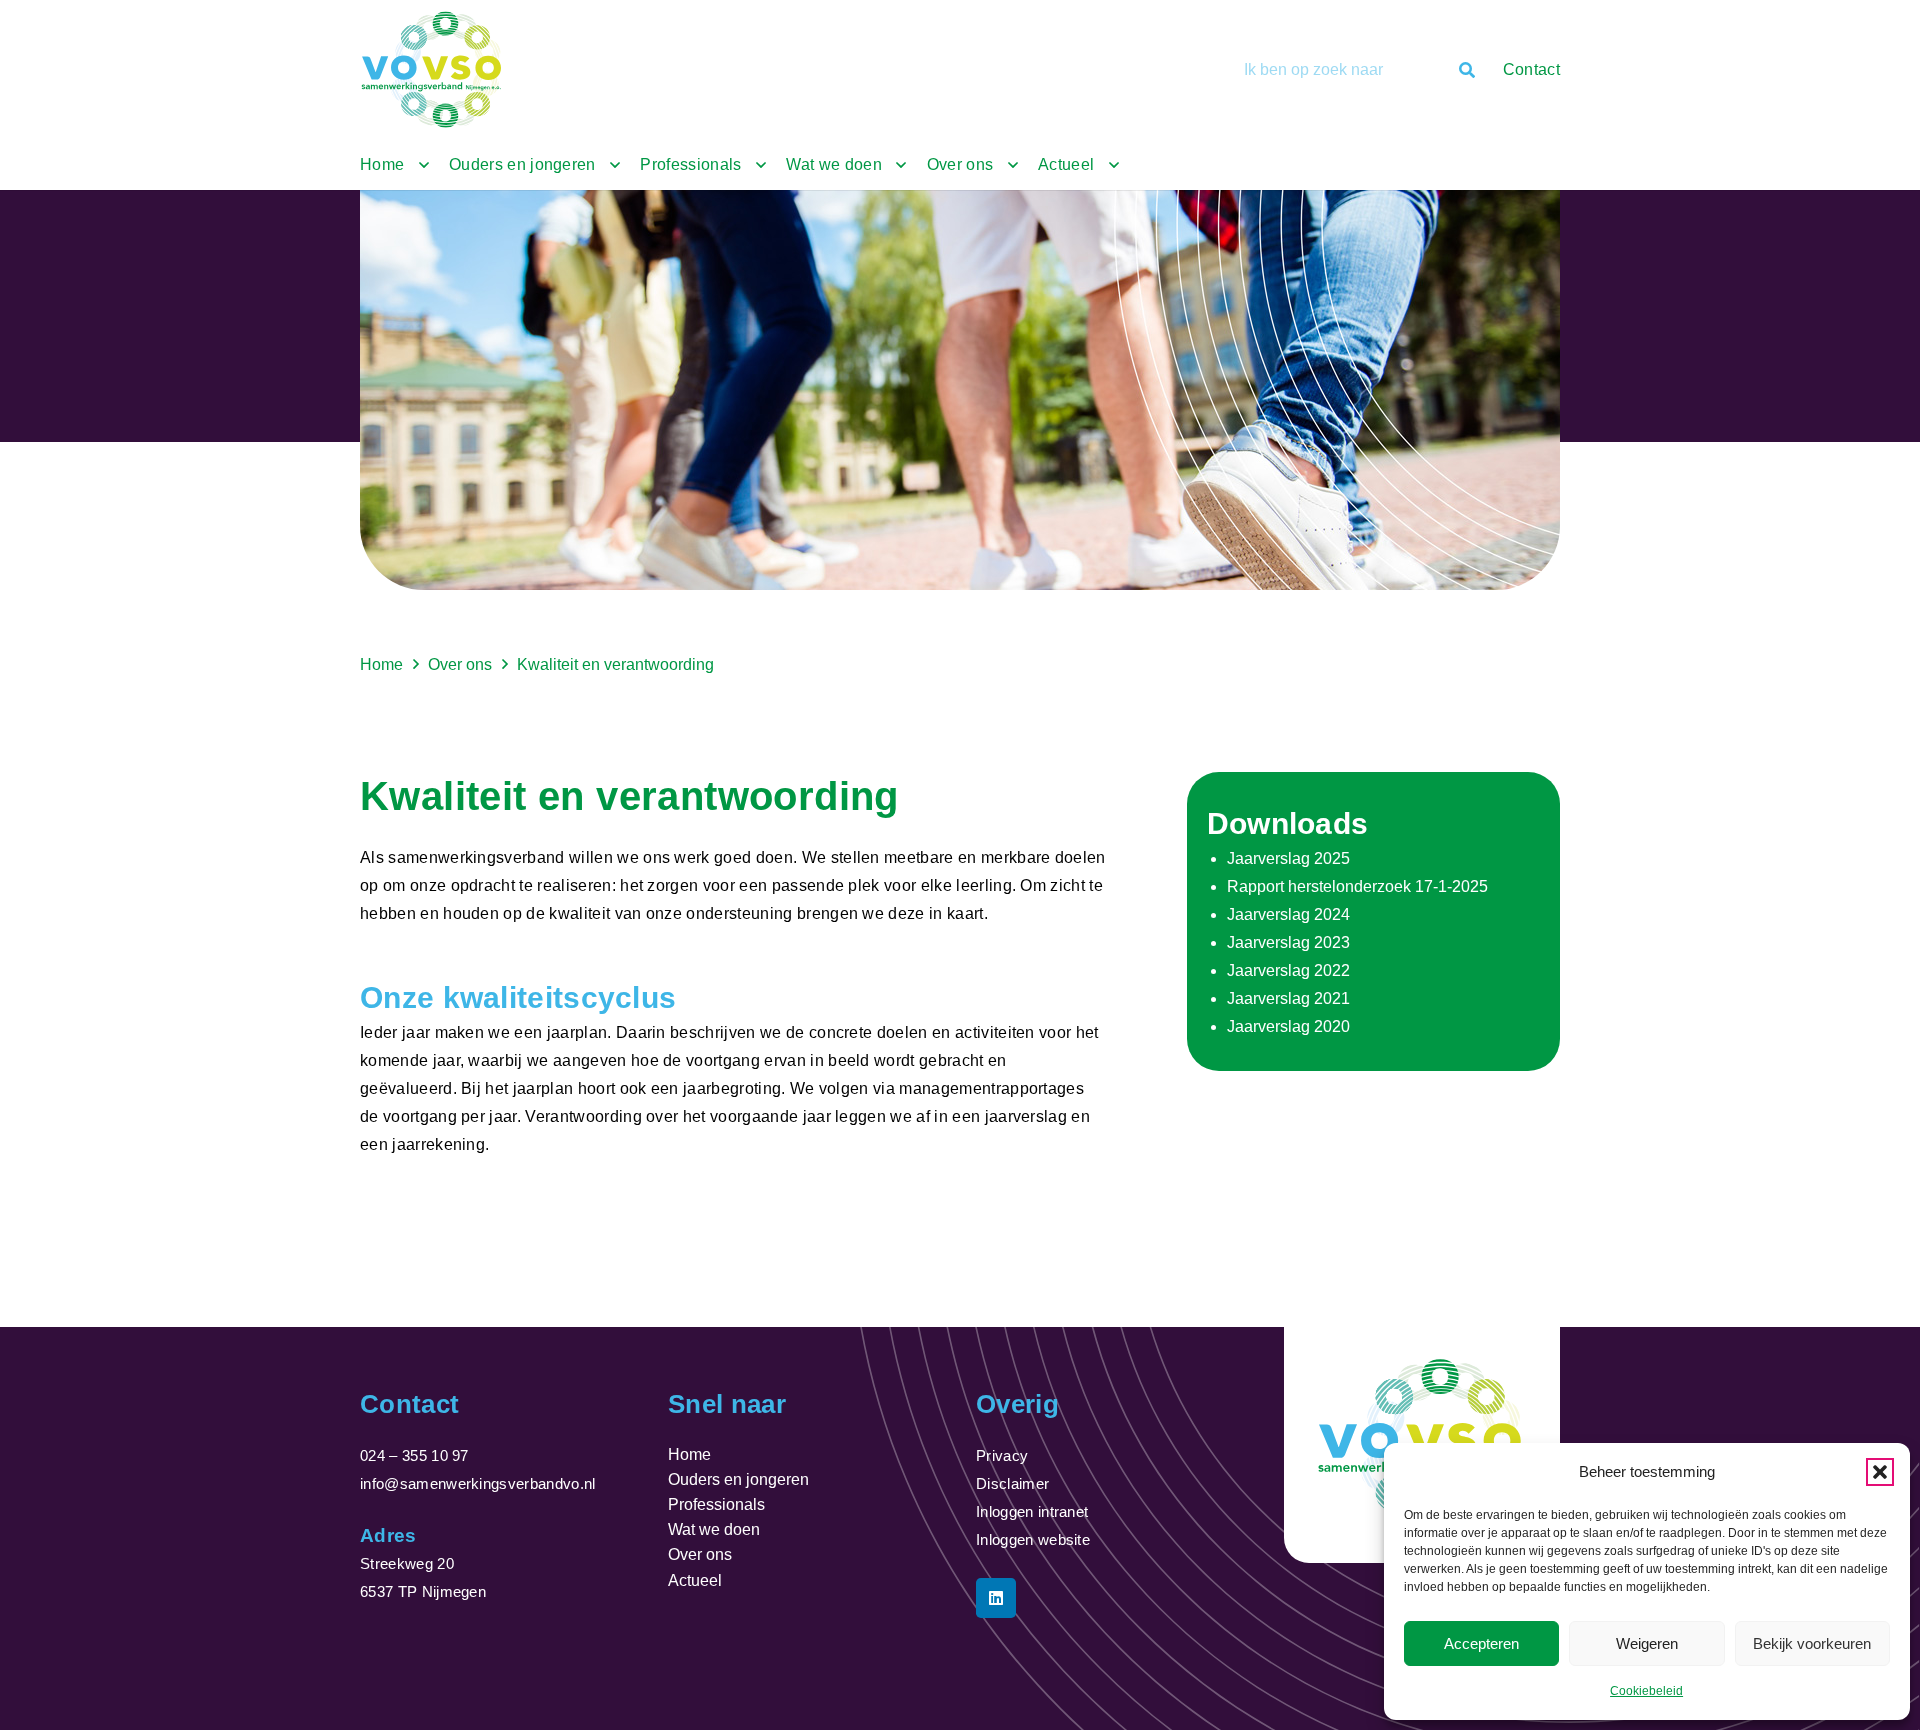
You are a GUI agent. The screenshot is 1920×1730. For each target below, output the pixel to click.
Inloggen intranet (1032, 1511)
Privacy (1002, 1455)
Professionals (716, 1504)
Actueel (695, 1580)
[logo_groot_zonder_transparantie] (433, 70)
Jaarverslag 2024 (1288, 914)
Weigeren (1647, 1643)
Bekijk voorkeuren (1812, 1643)
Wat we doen (714, 1529)
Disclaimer (1012, 1483)
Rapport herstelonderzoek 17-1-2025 (1357, 886)
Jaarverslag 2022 (1288, 970)
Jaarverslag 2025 (1288, 858)
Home (689, 1454)
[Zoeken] (1467, 70)
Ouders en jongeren (738, 1479)
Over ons (700, 1554)
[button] (1880, 1472)
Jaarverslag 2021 (1288, 998)
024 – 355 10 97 (414, 1455)
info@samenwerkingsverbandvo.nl (478, 1483)
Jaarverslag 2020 (1288, 1026)
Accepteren (1481, 1643)
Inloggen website (1033, 1539)
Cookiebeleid (1646, 1691)
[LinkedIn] (996, 1598)
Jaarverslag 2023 (1288, 942)
